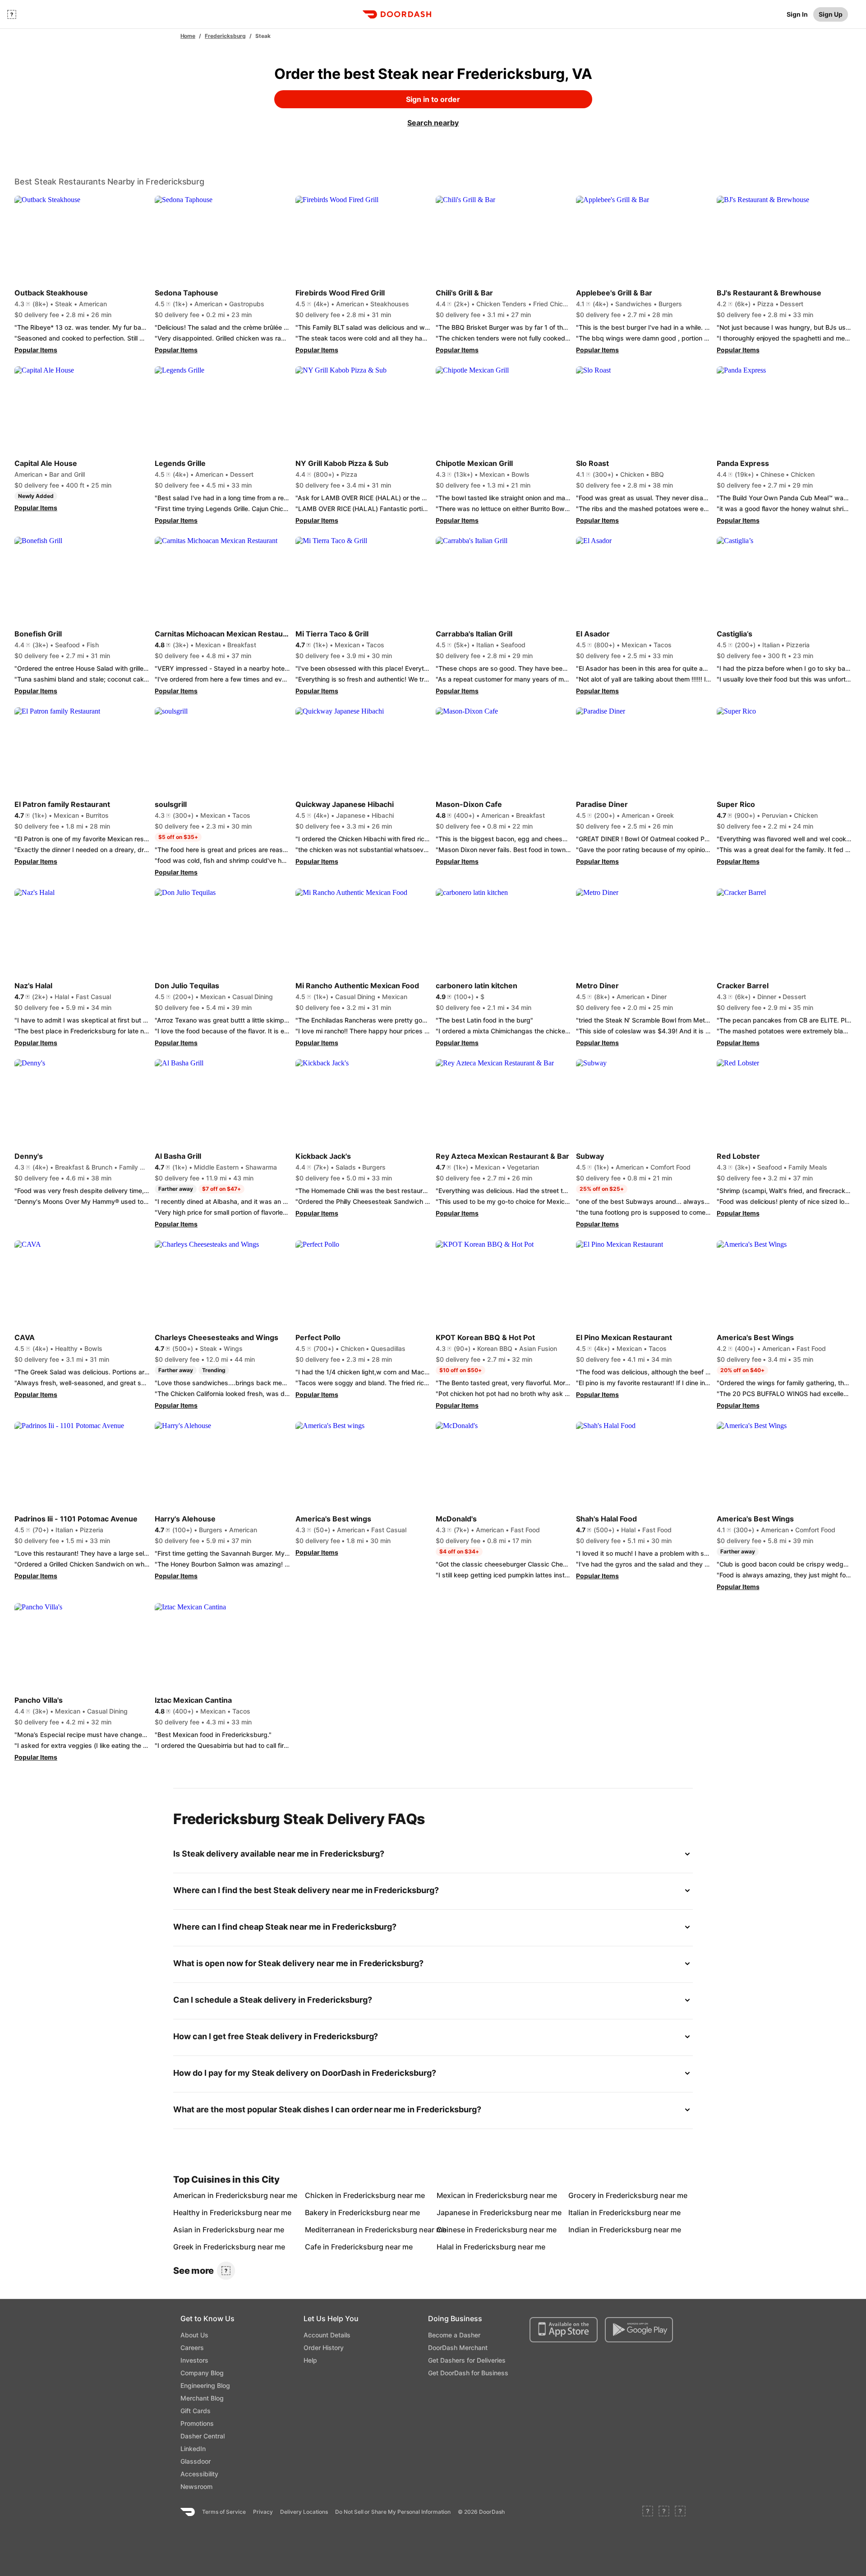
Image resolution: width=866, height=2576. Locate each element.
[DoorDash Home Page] (397, 14)
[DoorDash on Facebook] (648, 2512)
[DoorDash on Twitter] (664, 2512)
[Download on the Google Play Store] (639, 2330)
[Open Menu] (12, 14)
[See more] (226, 2271)
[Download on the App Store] (564, 2330)
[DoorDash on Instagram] (680, 2512)
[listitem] (194, 2195)
